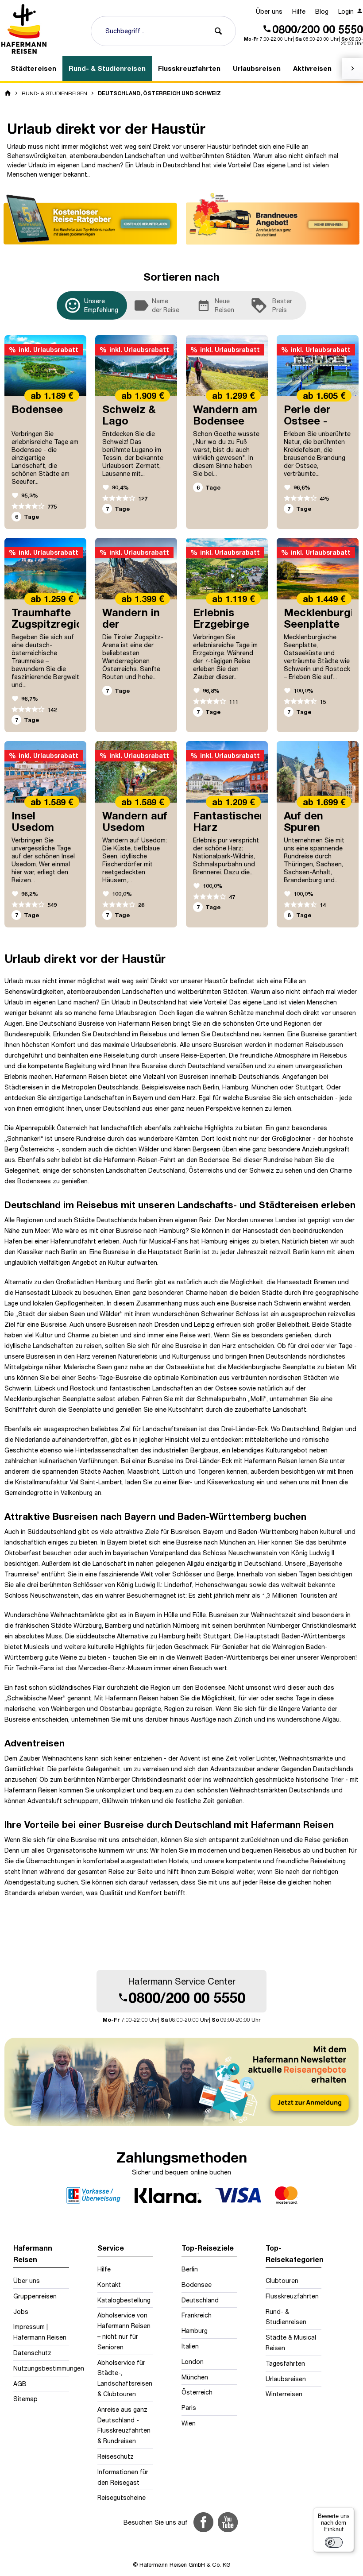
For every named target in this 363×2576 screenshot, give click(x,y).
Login (347, 11)
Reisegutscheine (122, 2497)
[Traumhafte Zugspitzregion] (45, 569)
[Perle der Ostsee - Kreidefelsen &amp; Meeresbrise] (318, 366)
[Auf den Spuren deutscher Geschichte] (318, 772)
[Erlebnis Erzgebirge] (227, 569)
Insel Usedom (33, 821)
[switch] (334, 2542)
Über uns (269, 11)
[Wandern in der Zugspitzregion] (136, 569)
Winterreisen (284, 2394)
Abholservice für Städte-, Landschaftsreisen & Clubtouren (125, 2378)
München (195, 2377)
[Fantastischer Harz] (227, 772)
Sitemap (25, 2399)
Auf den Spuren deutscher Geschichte (313, 832)
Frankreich (197, 2315)
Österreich (72, 1128)
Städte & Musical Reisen (291, 2342)
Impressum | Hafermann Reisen (40, 2332)
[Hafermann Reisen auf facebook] (203, 2522)
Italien (190, 2346)
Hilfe (299, 11)
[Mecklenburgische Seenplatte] (318, 569)
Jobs (21, 2311)
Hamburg (195, 2331)
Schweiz (262, 1170)
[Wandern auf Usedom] (136, 772)
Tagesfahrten (285, 2363)
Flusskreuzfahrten (292, 2296)
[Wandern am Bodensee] (227, 366)
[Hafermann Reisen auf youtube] (228, 2522)
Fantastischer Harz (229, 821)
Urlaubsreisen (286, 2379)
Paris (189, 2408)
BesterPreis (271, 305)
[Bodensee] (45, 366)
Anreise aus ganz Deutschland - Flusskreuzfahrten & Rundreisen (124, 2425)
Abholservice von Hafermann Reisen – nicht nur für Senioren (124, 2331)
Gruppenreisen (35, 2296)
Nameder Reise (156, 305)
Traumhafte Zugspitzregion (50, 618)
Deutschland (167, 1170)
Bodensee (37, 409)
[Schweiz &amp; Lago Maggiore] (136, 366)
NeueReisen (216, 305)
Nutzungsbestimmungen (41, 2368)
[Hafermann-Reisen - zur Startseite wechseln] (24, 29)
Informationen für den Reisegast (123, 2477)
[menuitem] (269, 12)
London (193, 2362)
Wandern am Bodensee (225, 415)
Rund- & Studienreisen (286, 2317)
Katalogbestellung (124, 2300)
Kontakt (109, 2284)
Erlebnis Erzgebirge (221, 618)
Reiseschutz (116, 2456)
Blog (322, 11)
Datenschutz (32, 2353)
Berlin (190, 2269)
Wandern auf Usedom (135, 821)
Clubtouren (282, 2281)
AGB (20, 2384)
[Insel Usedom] (45, 772)
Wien (189, 2423)
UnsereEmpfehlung (95, 305)
